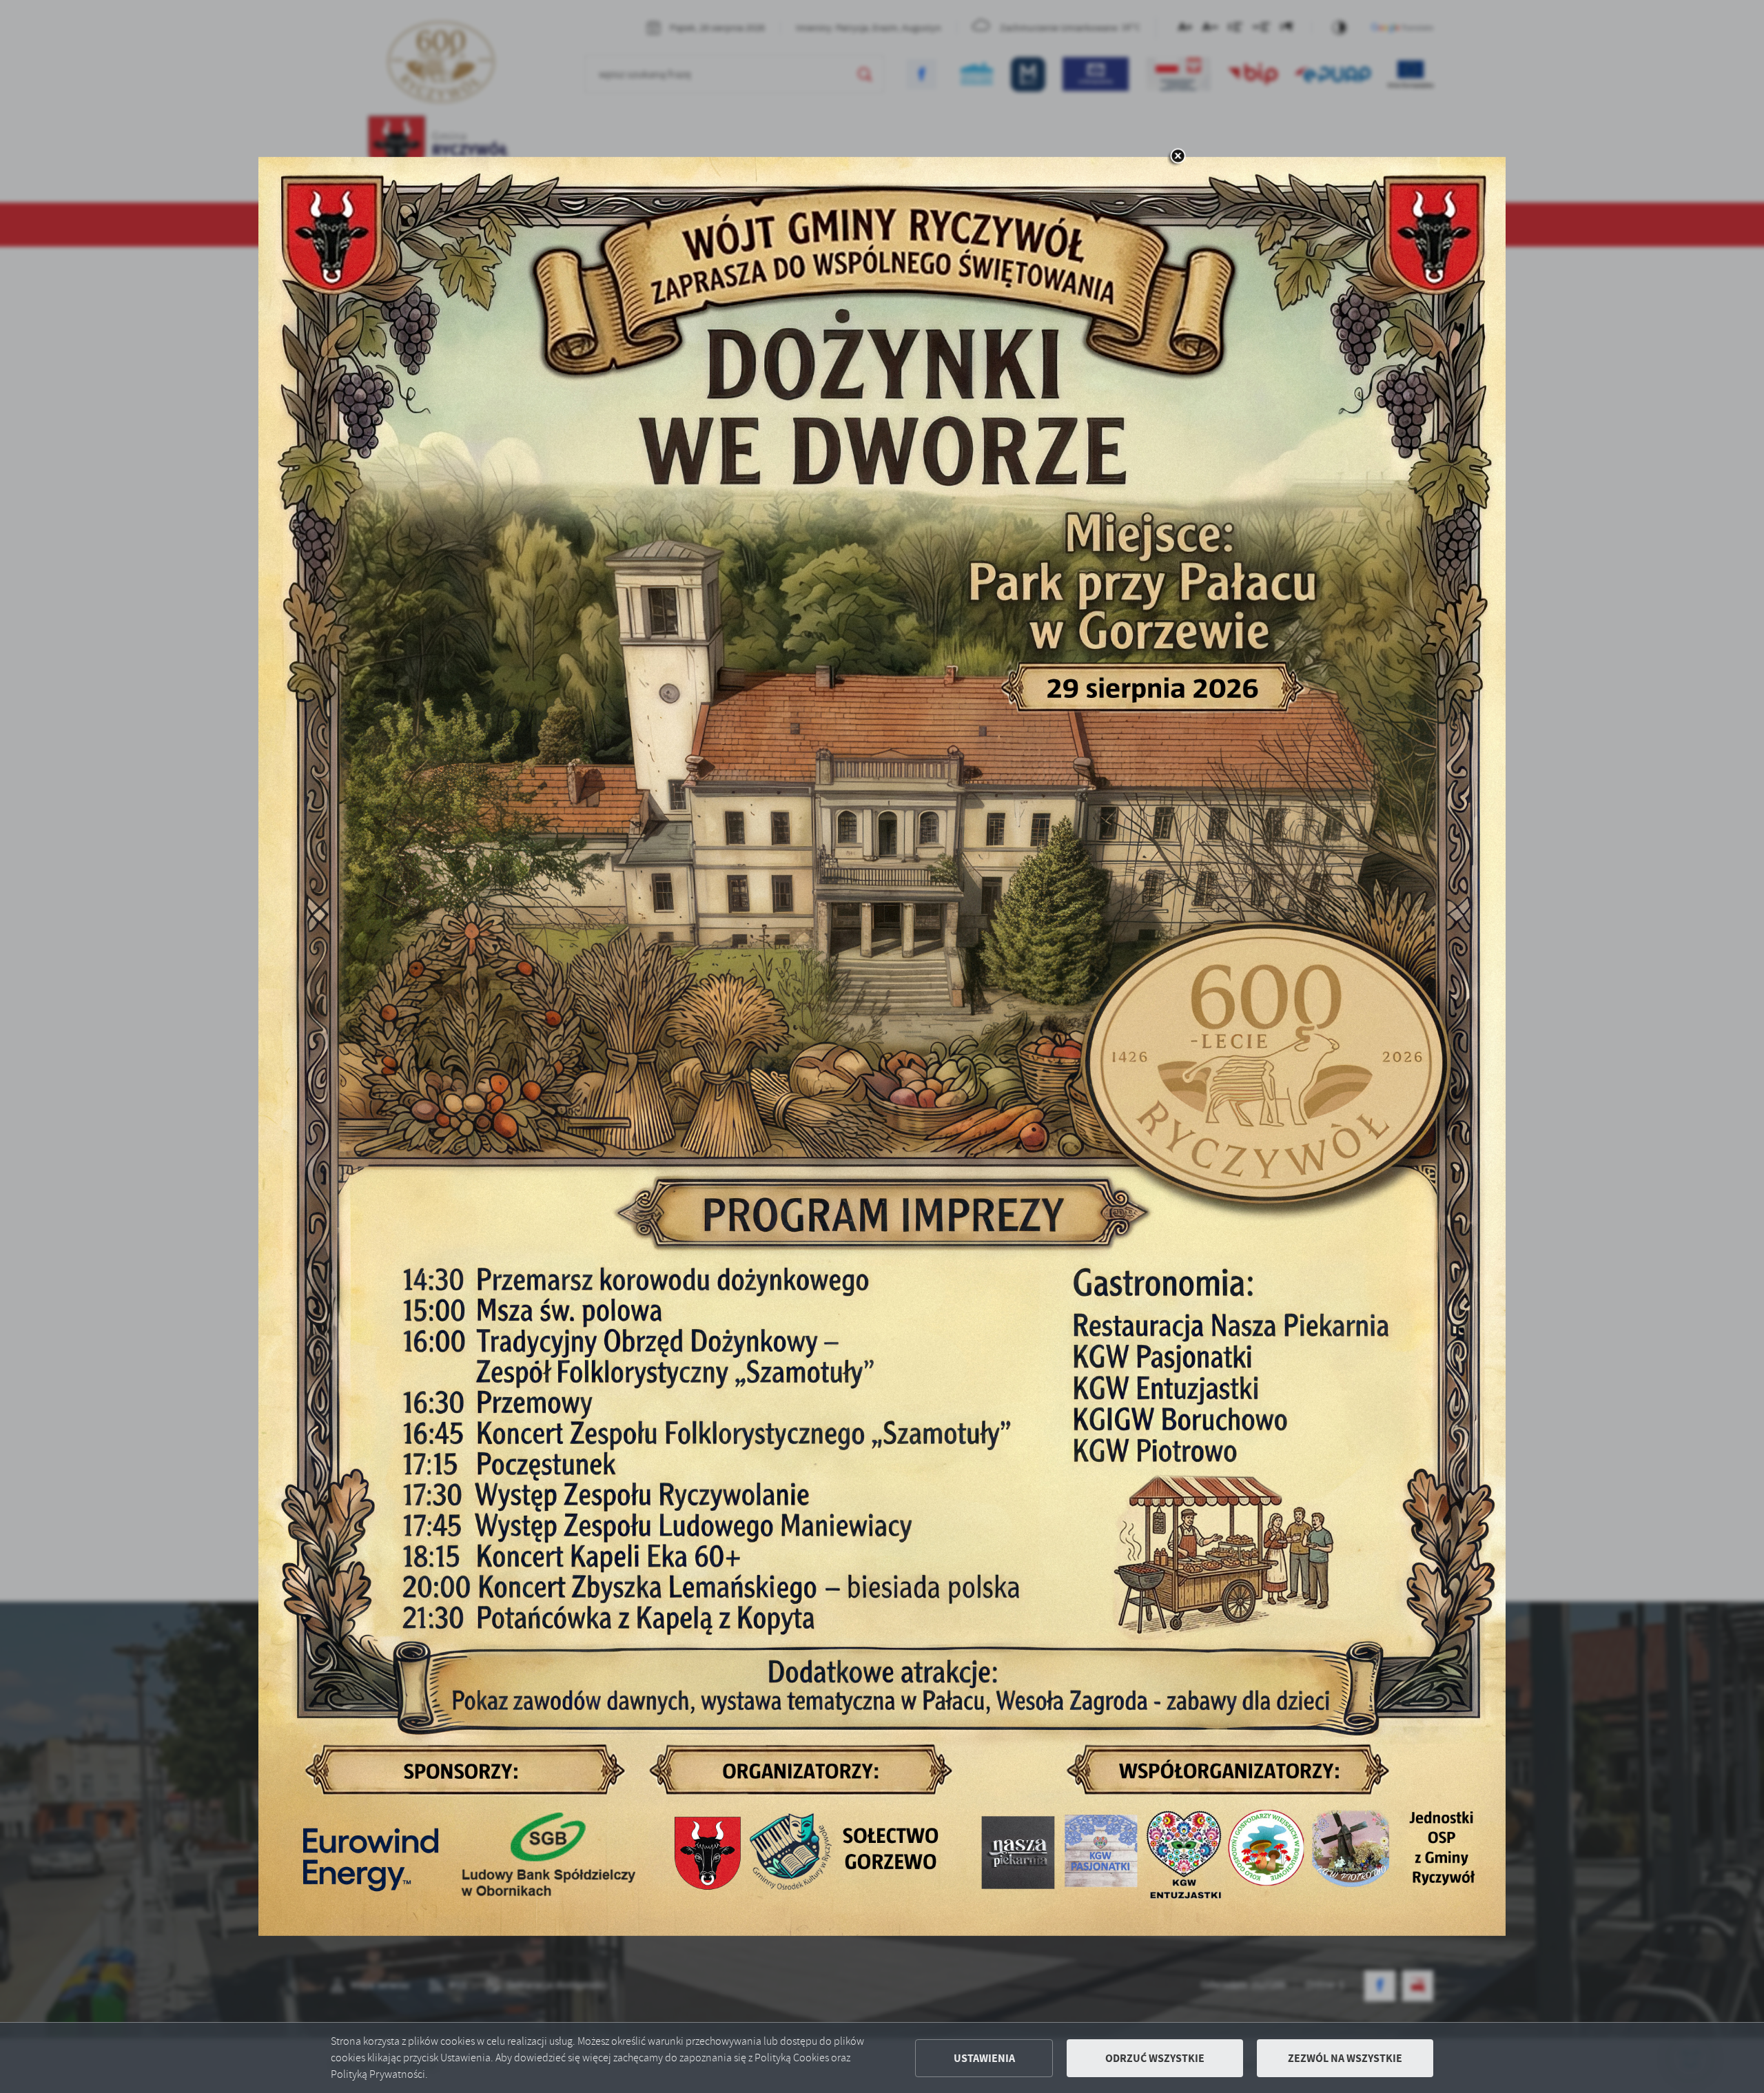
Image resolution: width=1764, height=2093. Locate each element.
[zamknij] (1178, 157)
